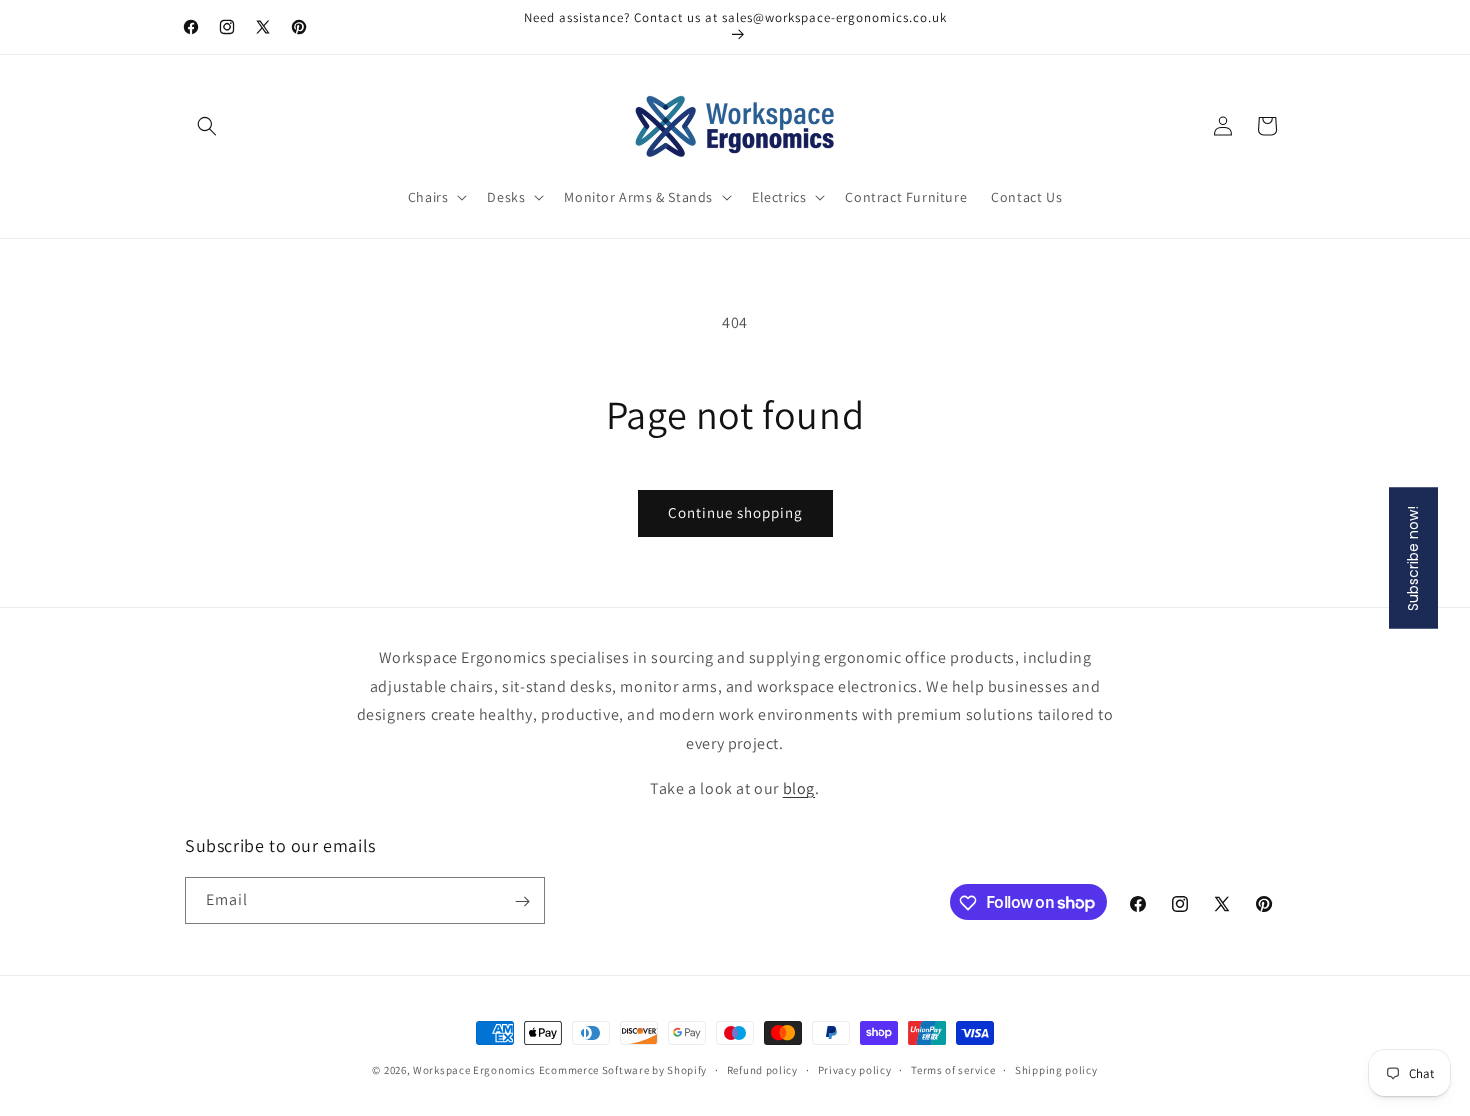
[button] (207, 126)
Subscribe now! (1413, 558)
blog (799, 788)
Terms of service (953, 1069)
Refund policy (762, 1069)
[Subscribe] (522, 901)
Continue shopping (735, 512)
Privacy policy (855, 1069)
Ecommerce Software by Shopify (623, 1070)
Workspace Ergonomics (474, 1070)
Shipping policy (1056, 1069)
